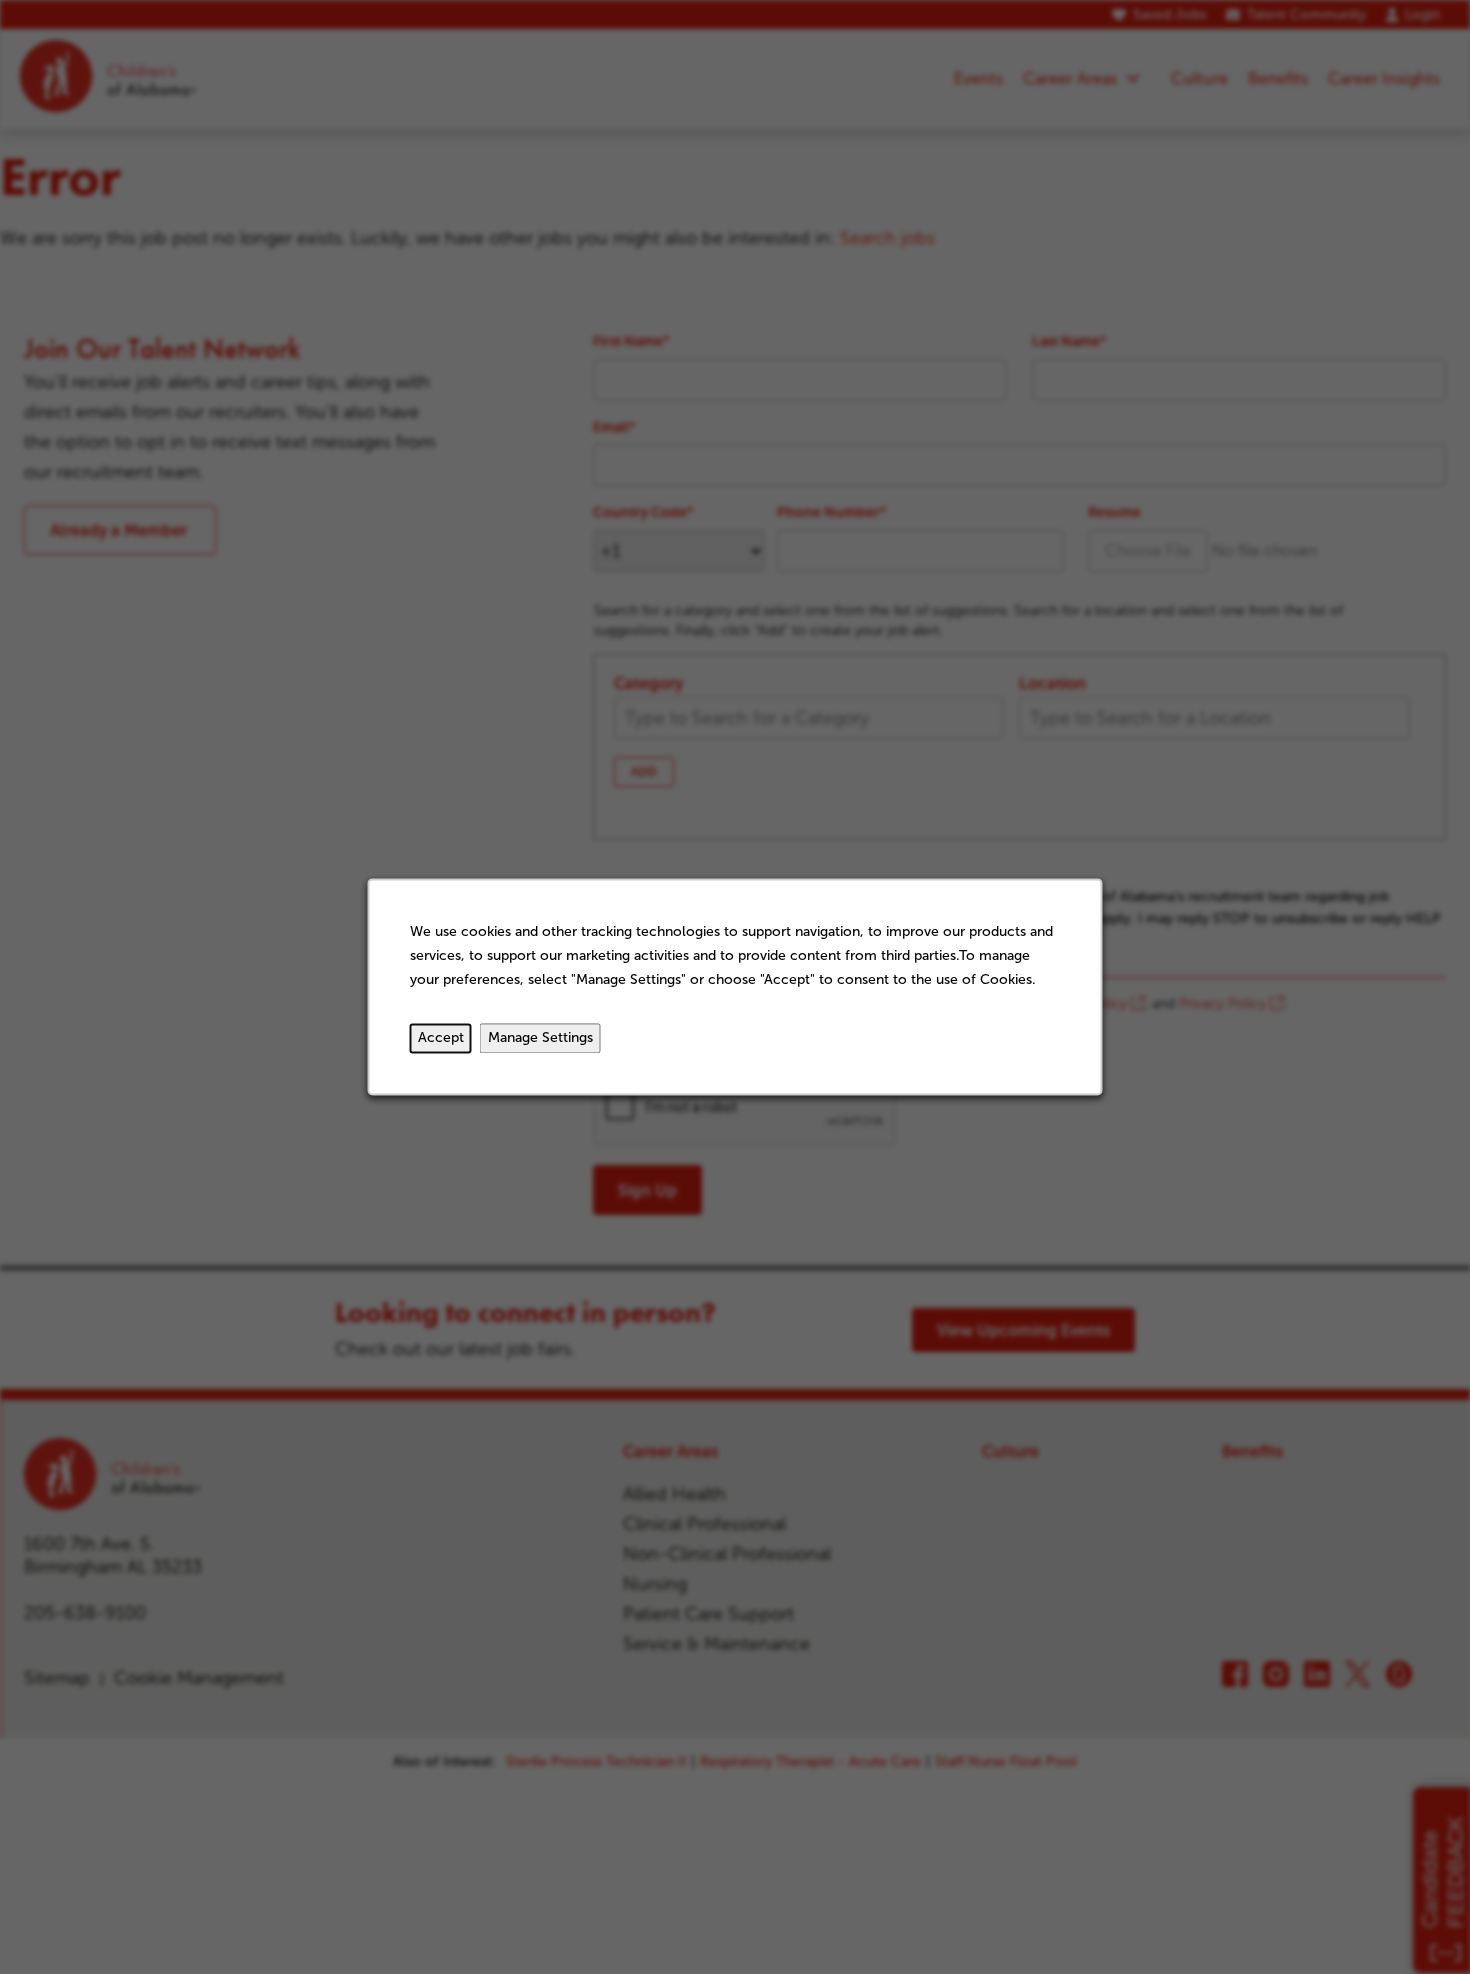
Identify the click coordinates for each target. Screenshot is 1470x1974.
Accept (441, 1038)
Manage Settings (540, 1038)
